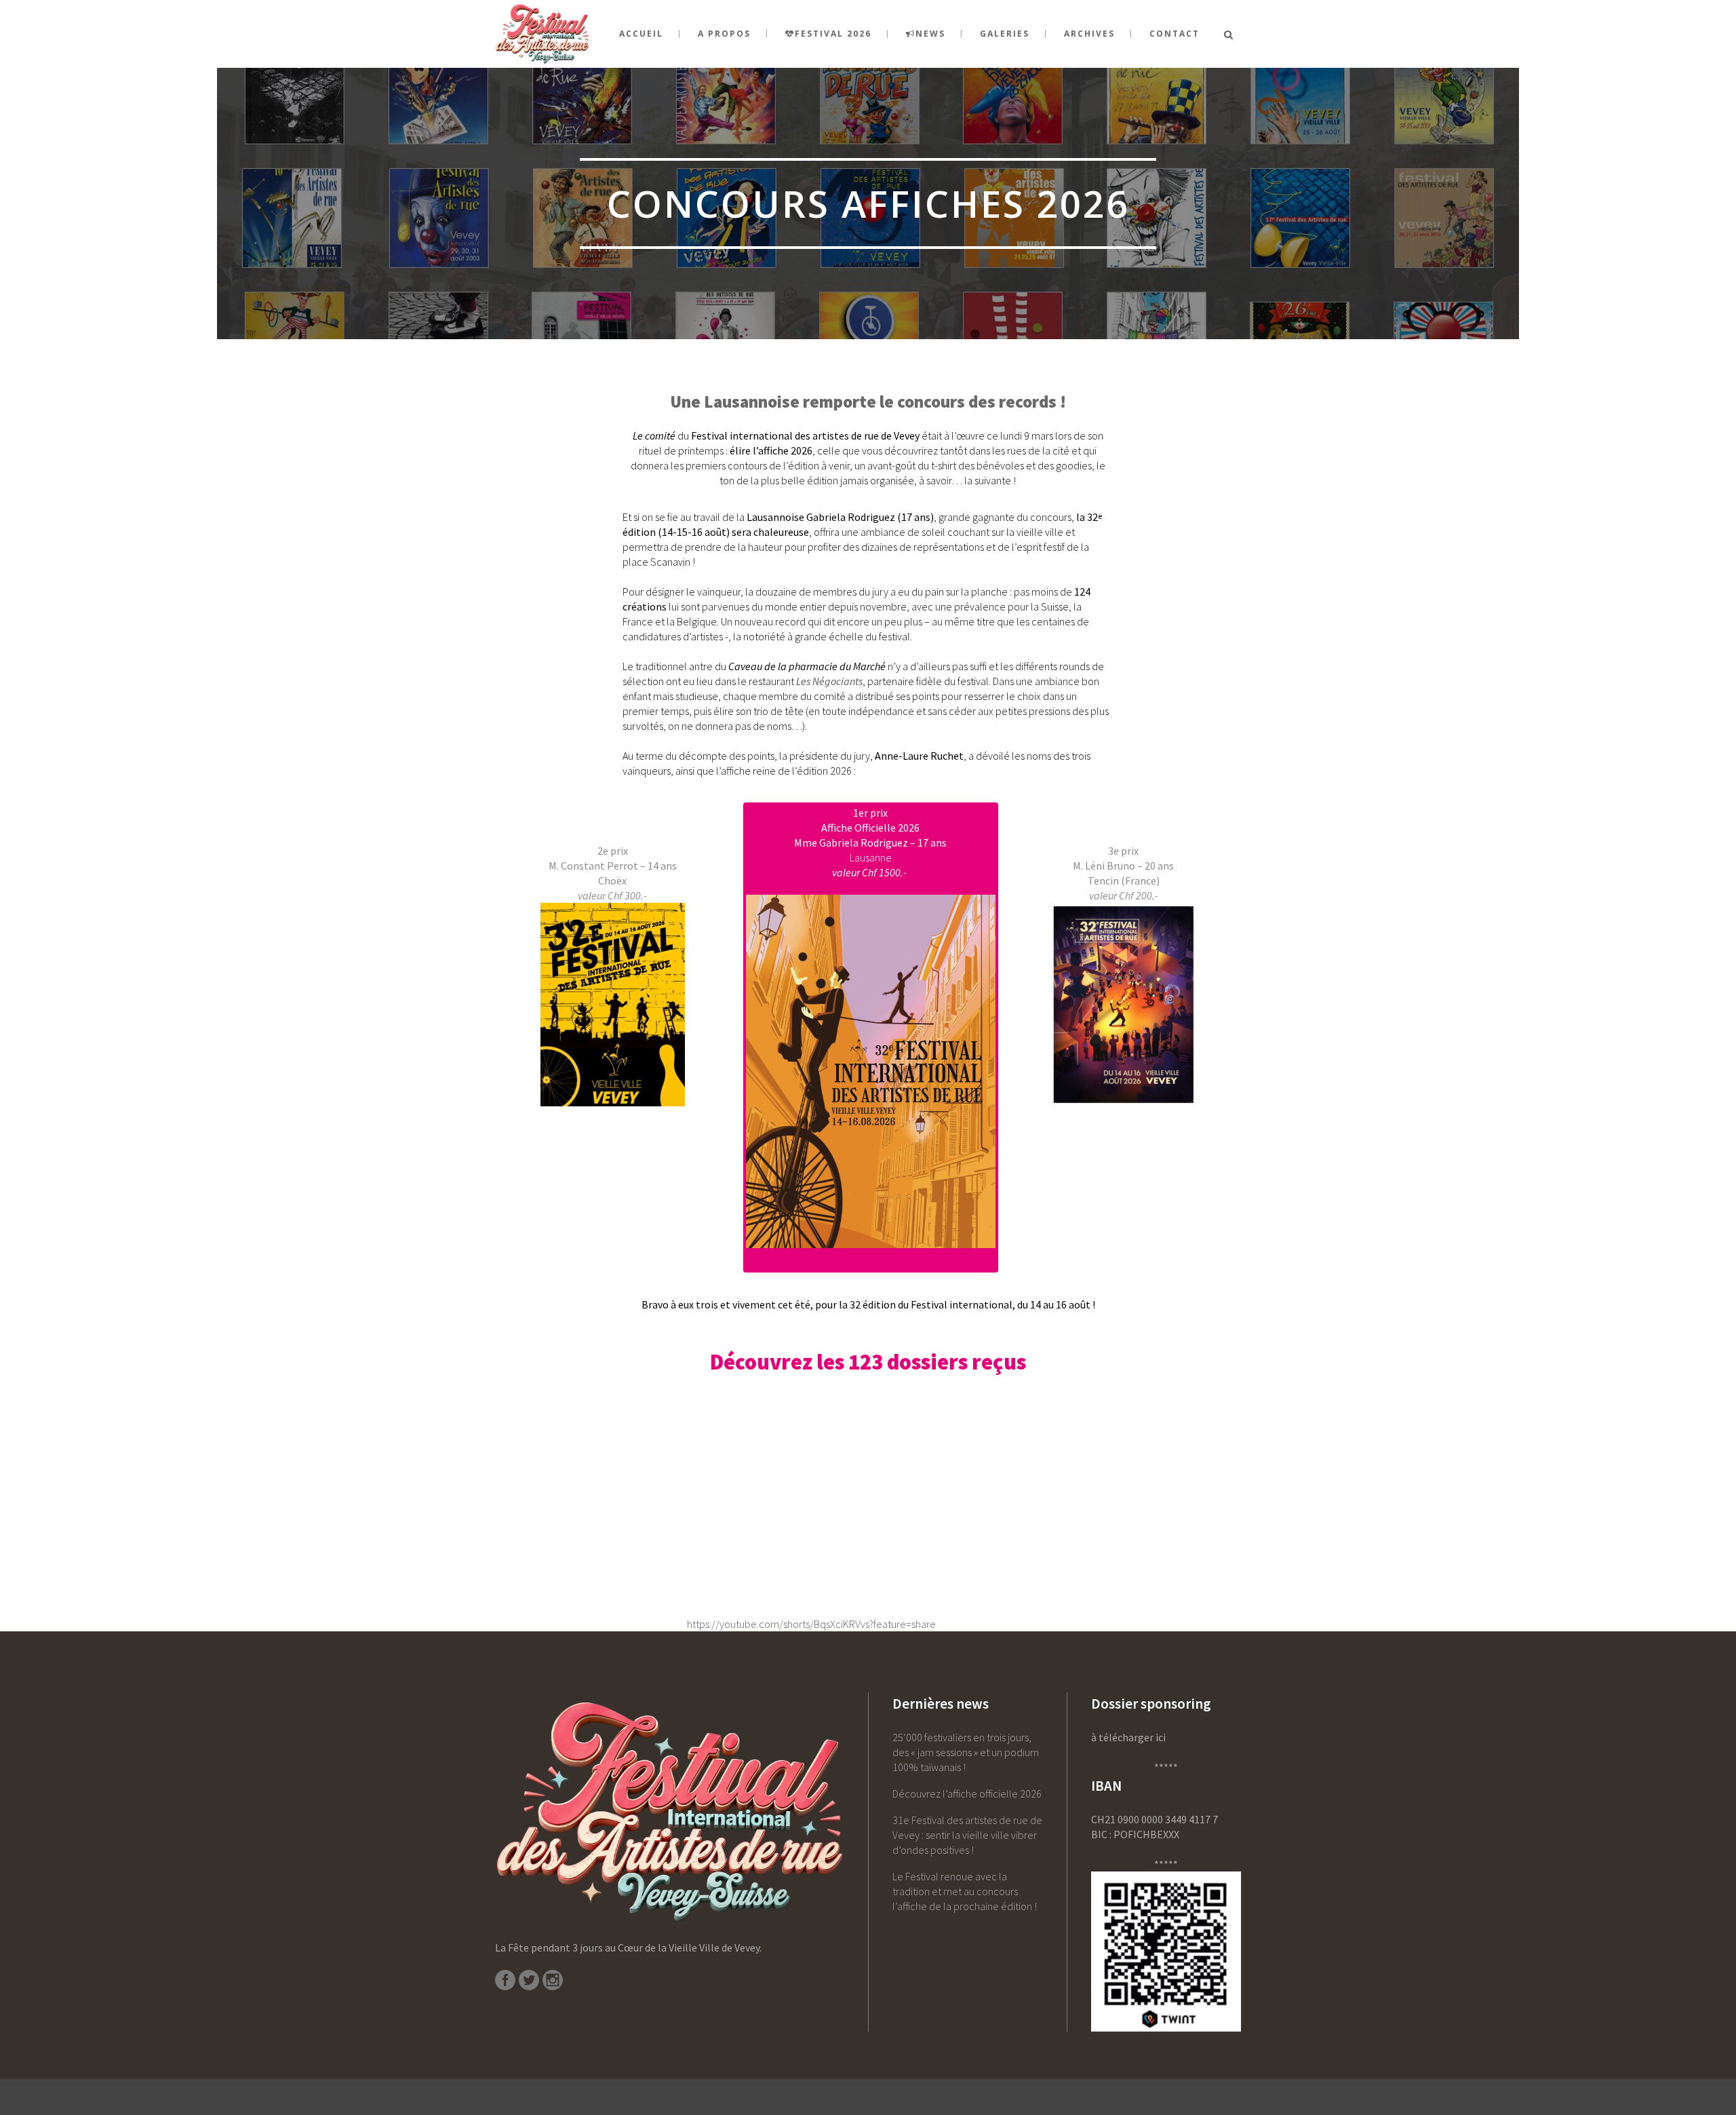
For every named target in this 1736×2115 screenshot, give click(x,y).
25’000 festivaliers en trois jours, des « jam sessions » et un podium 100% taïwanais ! (966, 1752)
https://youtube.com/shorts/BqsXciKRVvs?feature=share (811, 1624)
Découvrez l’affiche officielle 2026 (967, 1793)
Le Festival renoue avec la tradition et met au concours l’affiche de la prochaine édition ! (965, 1891)
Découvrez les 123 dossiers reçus (868, 1362)
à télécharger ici (1128, 1737)
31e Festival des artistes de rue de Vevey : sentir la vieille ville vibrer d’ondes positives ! (967, 1835)
